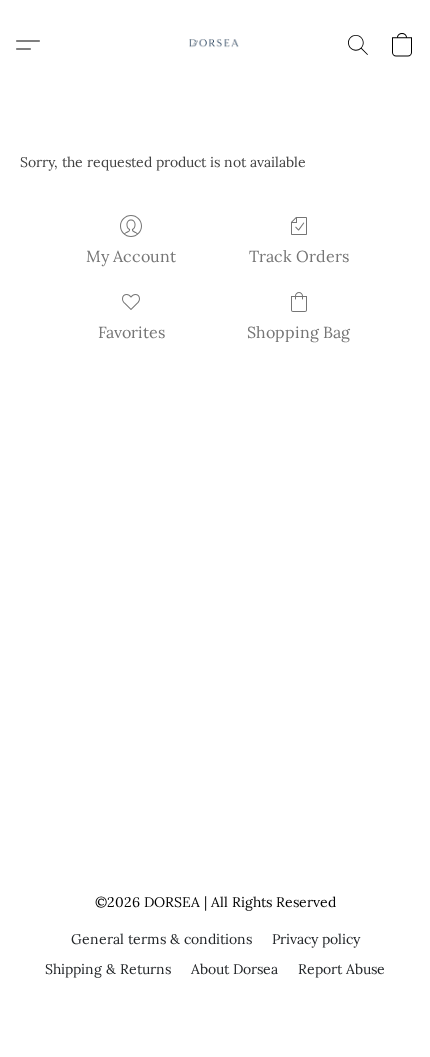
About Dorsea (234, 969)
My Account (131, 256)
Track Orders (299, 256)
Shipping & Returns (108, 969)
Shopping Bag (298, 332)
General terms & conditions (161, 939)
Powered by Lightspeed (215, 1004)
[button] (215, 45)
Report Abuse (341, 969)
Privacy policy (316, 939)
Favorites (131, 332)
